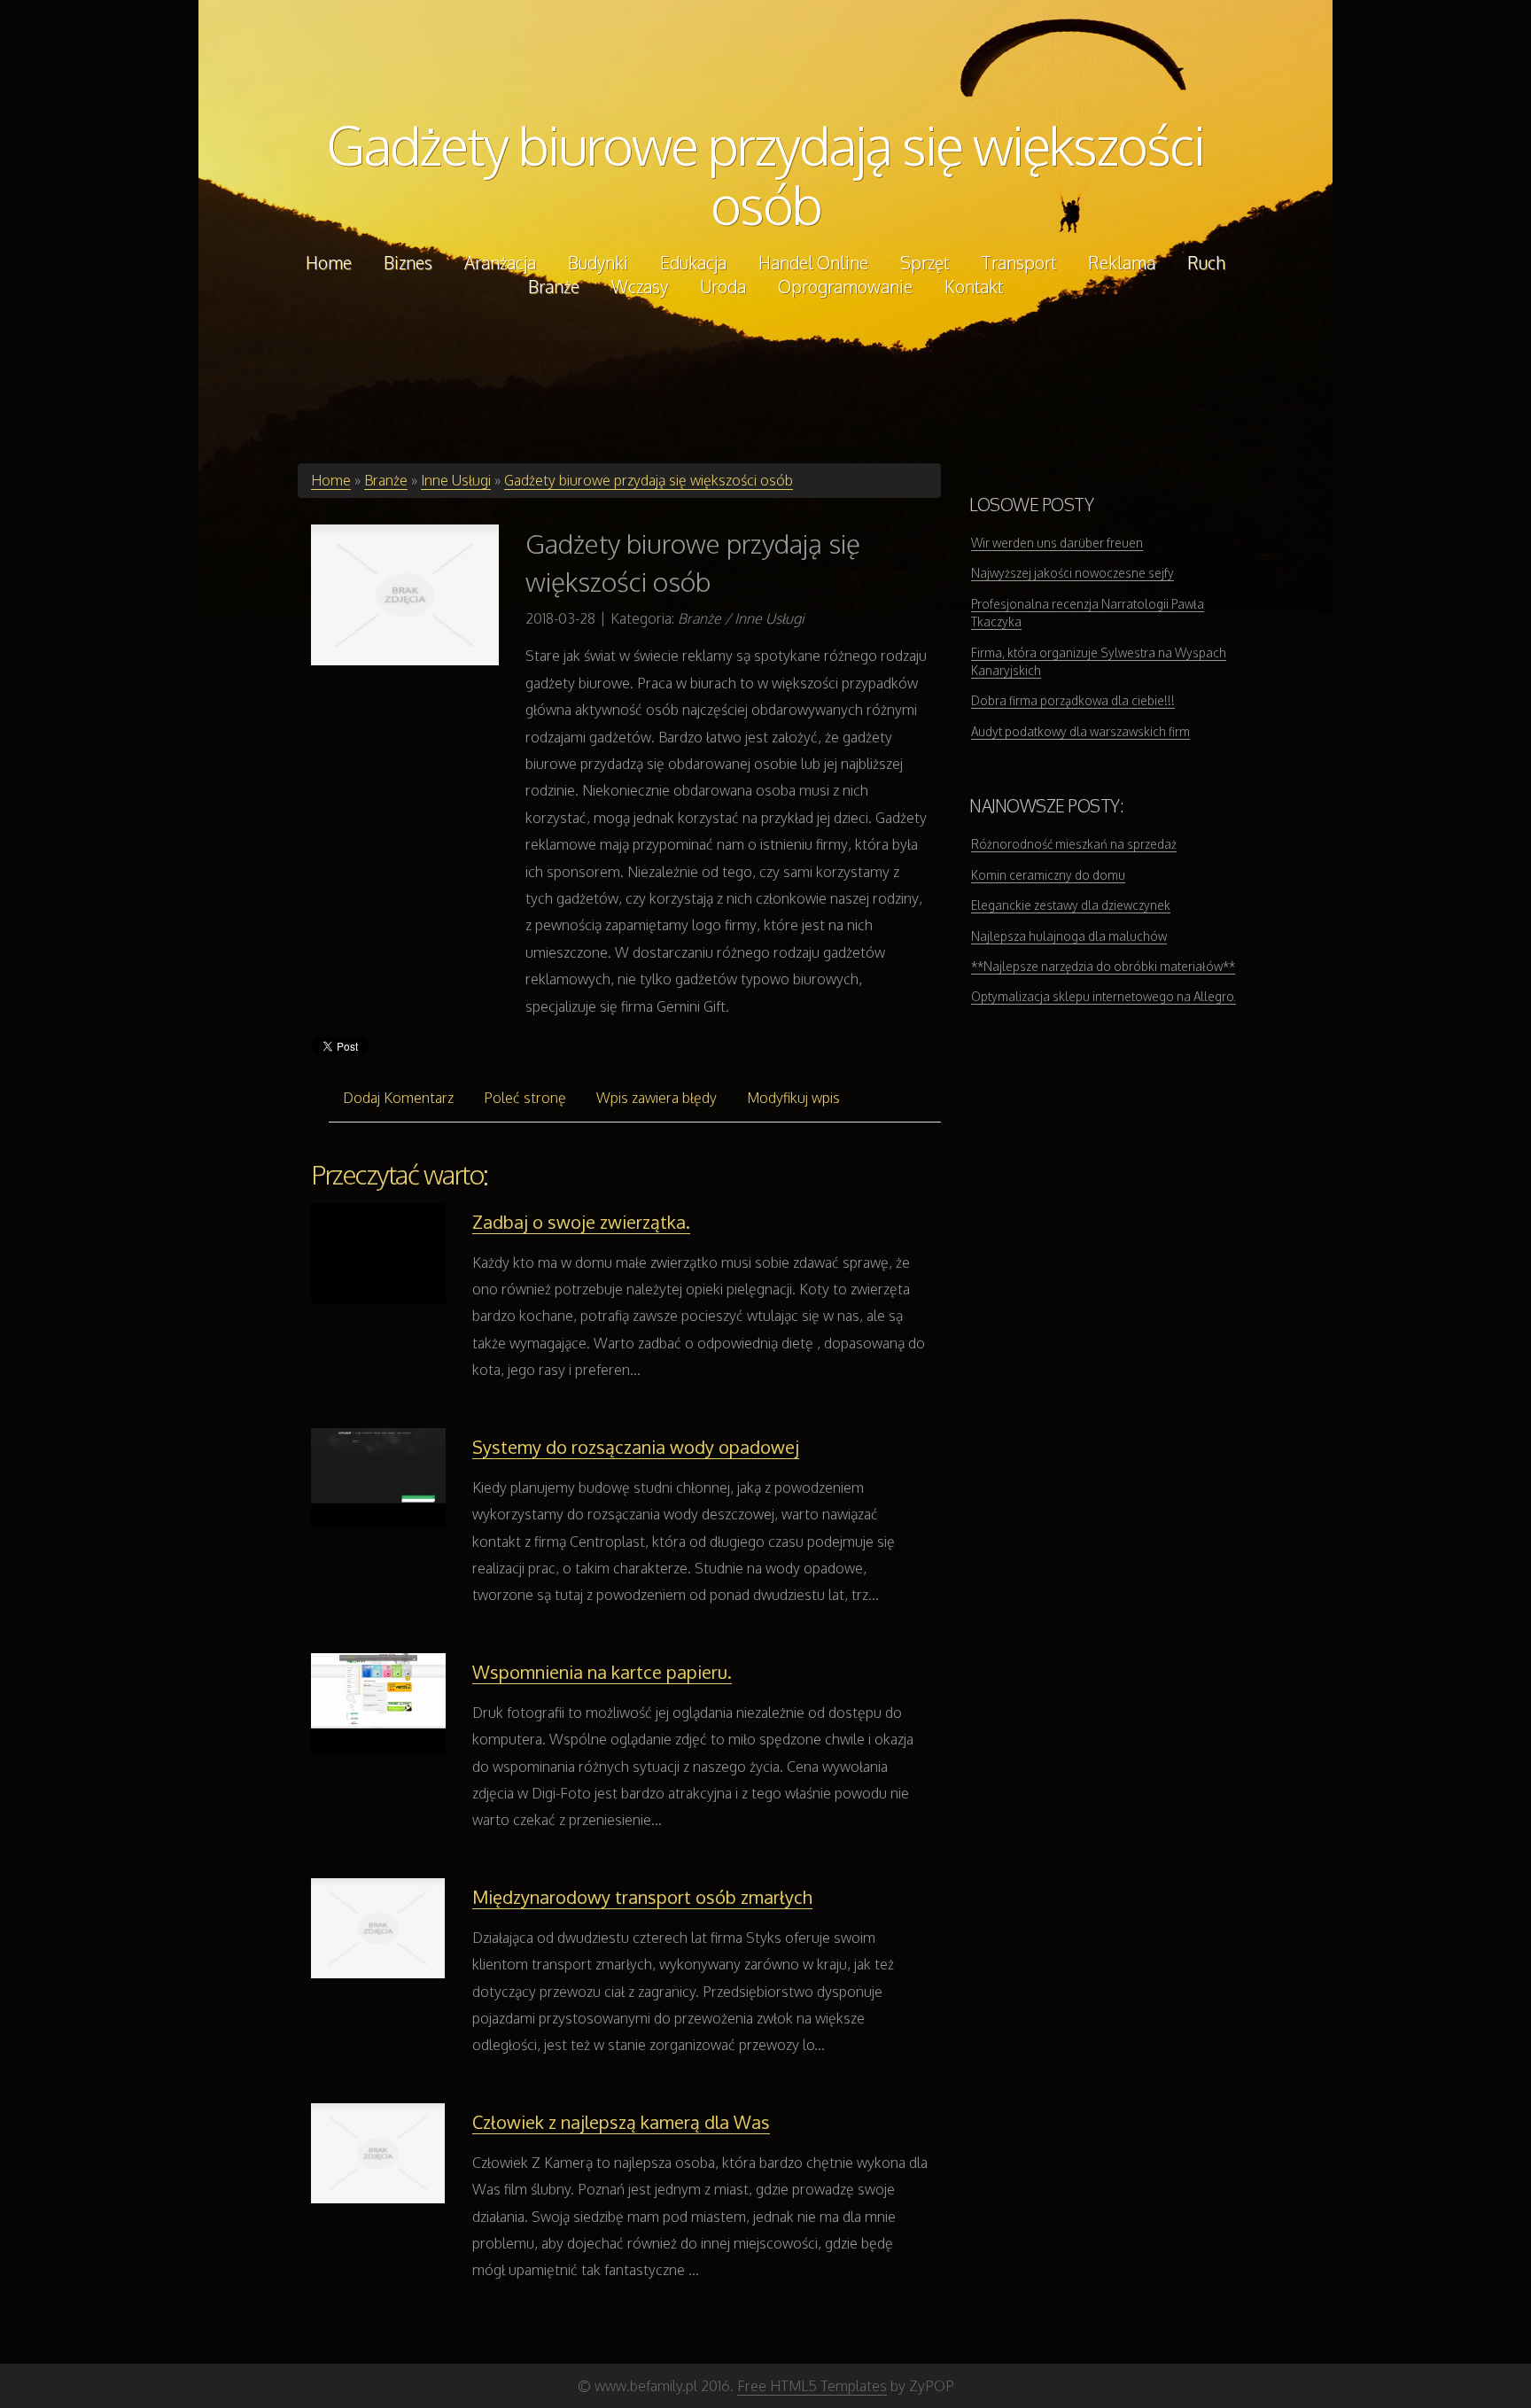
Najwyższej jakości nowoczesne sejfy (1072, 573)
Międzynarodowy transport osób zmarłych (642, 1897)
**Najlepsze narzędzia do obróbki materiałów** (1103, 966)
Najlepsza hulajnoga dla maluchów (1069, 936)
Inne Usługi (456, 480)
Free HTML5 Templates (812, 2386)
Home (331, 480)
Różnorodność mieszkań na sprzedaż (1074, 844)
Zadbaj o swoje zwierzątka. (581, 1222)
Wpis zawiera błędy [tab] (657, 1098)
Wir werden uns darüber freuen (1057, 543)
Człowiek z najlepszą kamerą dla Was (621, 2122)
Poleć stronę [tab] (525, 1098)
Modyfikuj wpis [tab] (793, 1098)
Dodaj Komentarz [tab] (398, 1098)
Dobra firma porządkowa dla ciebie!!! (1073, 700)
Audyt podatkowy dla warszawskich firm (1080, 731)
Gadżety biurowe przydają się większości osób (765, 174)
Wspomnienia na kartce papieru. (602, 1672)
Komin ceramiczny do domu (1048, 875)
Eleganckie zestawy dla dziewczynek (1071, 905)
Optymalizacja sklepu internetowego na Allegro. (1104, 996)
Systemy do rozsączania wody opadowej (636, 1447)
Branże (386, 480)
